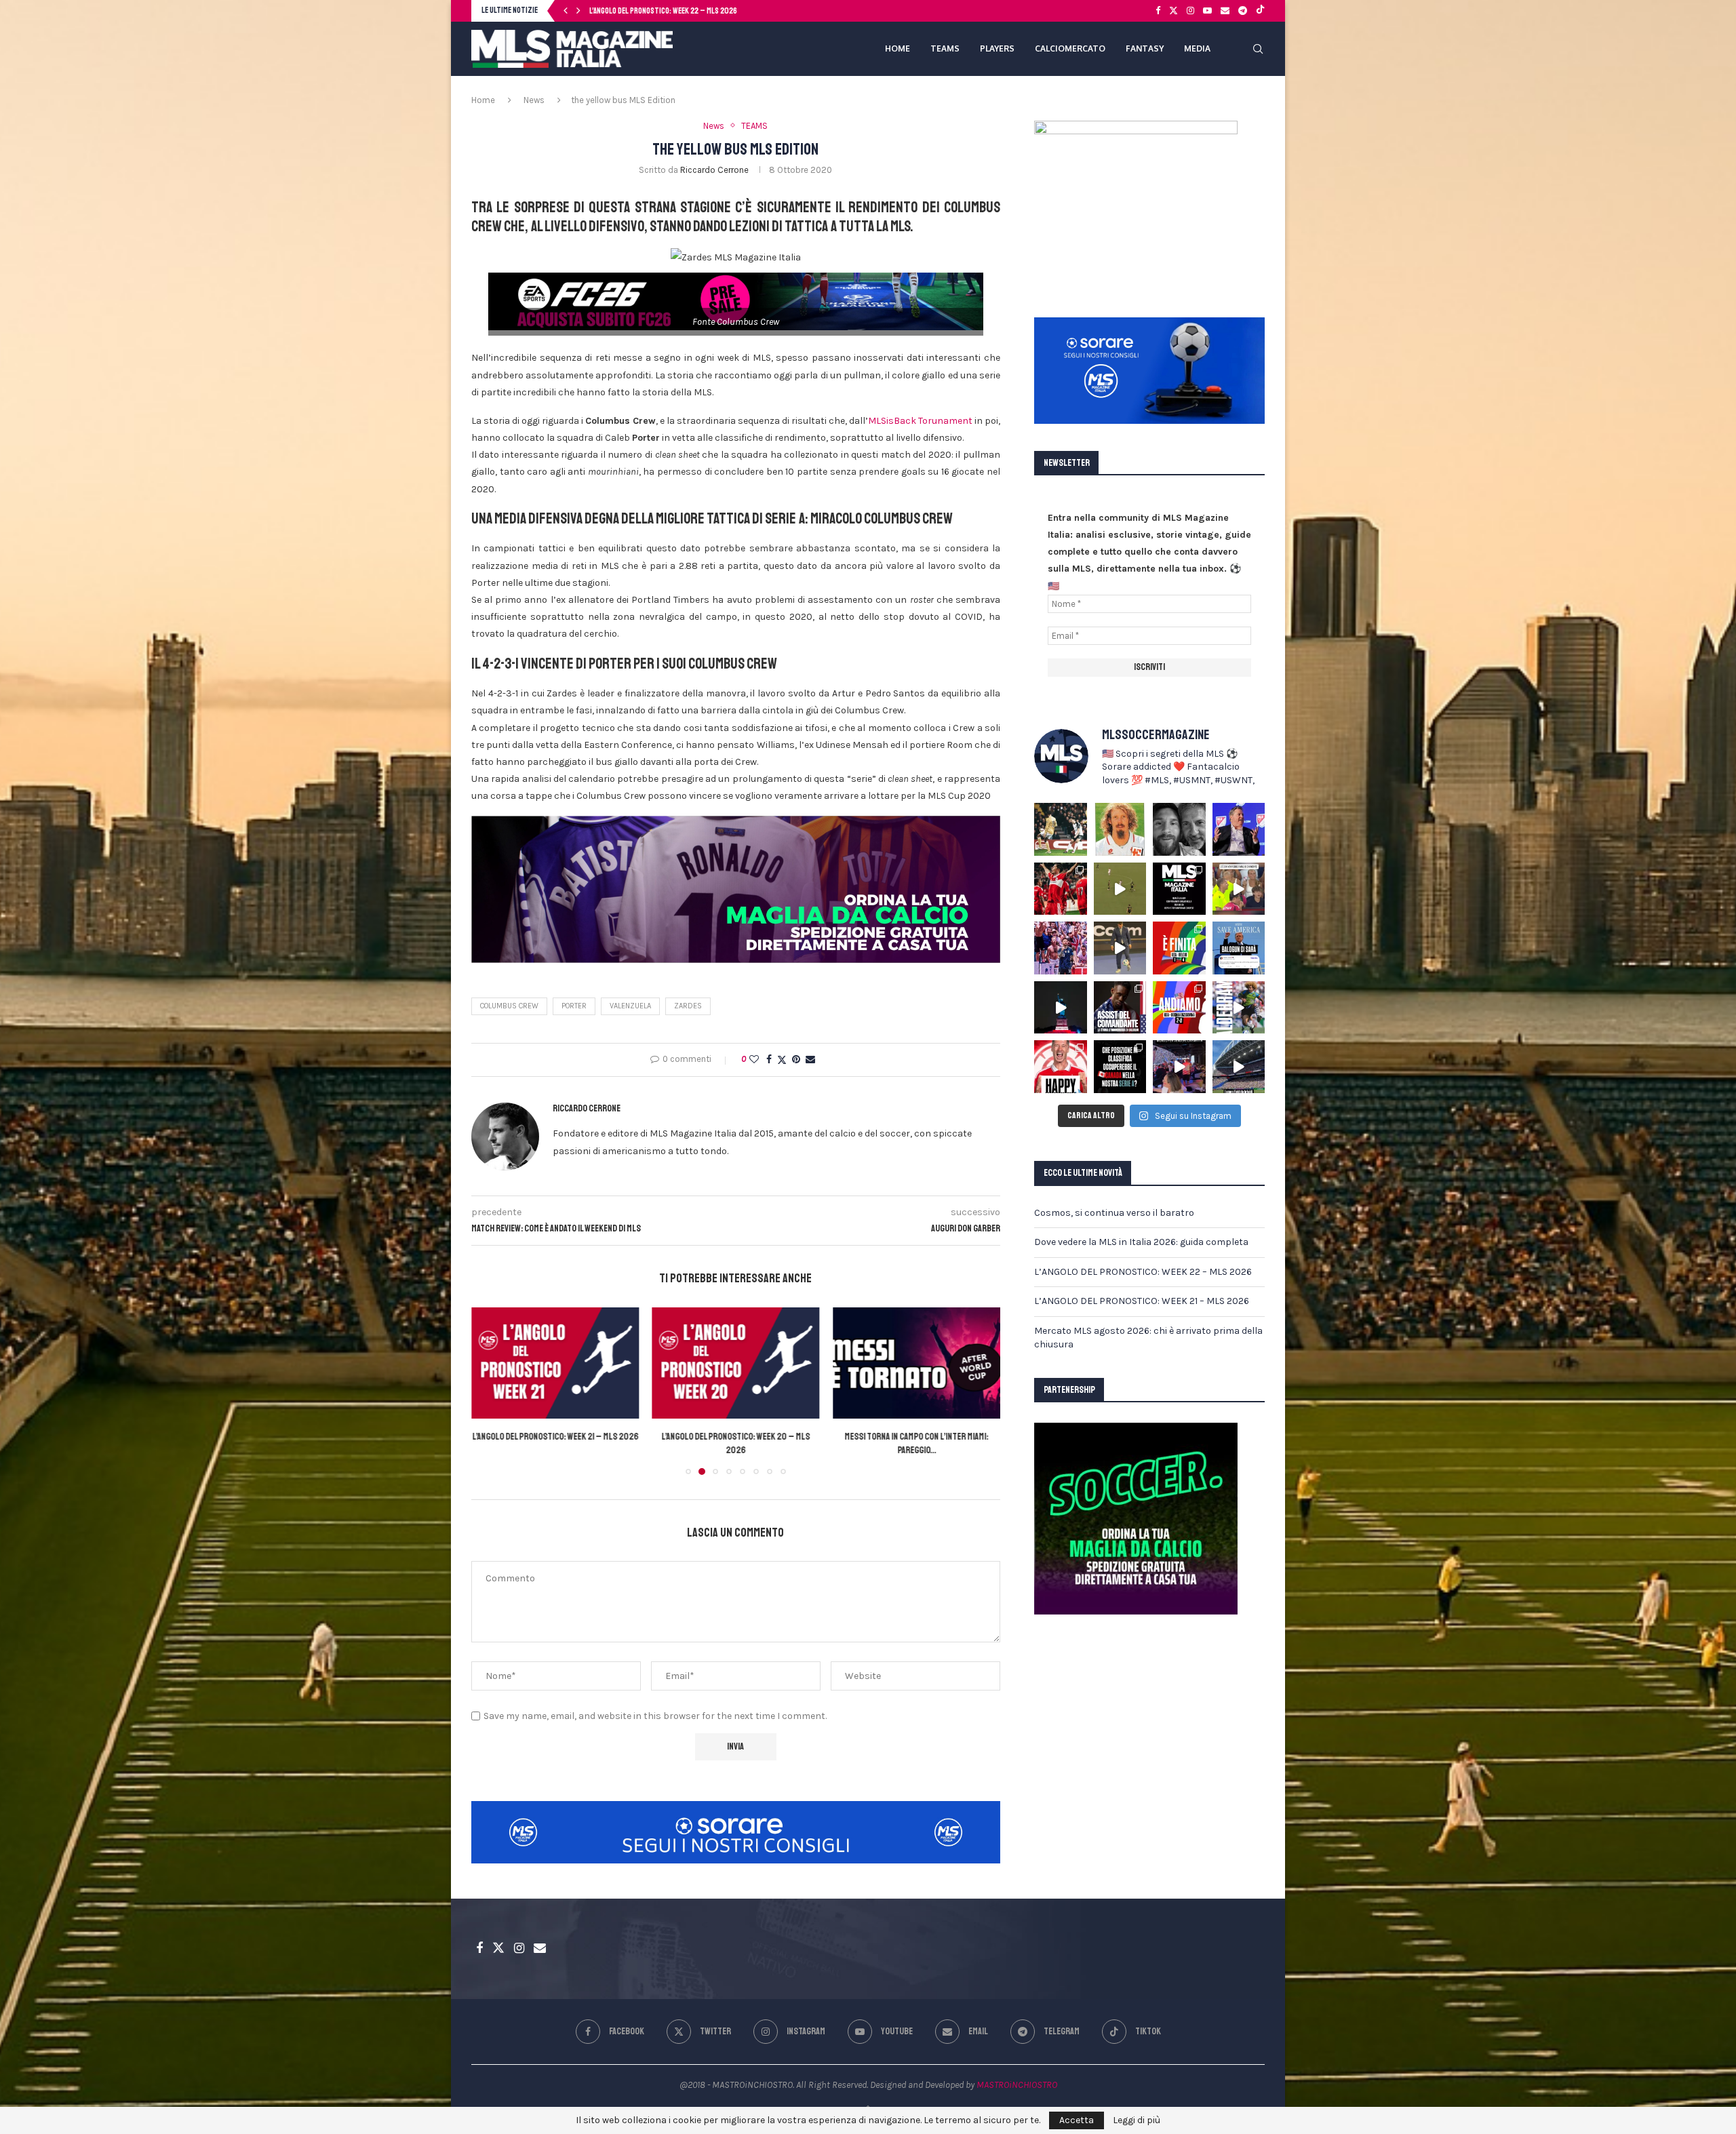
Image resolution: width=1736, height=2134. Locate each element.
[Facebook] (1158, 11)
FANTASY (1145, 48)
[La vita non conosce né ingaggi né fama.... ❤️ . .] (1179, 829)
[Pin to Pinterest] (796, 1060)
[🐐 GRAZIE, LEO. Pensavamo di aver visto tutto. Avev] (1061, 948)
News (534, 100)
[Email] (1225, 11)
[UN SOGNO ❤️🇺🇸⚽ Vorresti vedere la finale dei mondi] (1179, 1067)
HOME (897, 48)
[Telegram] (1243, 11)
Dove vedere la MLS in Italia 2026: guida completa (1141, 1242)
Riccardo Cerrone (714, 170)
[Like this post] (754, 1060)
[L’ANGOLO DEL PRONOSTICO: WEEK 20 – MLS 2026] (555, 1363)
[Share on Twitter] (782, 1060)
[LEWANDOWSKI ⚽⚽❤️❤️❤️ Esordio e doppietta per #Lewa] (1061, 889)
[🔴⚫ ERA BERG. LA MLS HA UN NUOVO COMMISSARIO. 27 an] (1239, 829)
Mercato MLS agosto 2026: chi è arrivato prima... (669, 11)
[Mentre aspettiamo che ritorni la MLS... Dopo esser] (1120, 948)
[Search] (1258, 49)
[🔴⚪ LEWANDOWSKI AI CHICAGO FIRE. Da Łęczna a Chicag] (1061, 1067)
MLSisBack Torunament (920, 421)
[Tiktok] (1260, 11)
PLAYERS (997, 48)
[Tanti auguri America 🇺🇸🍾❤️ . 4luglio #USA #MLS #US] (1061, 1008)
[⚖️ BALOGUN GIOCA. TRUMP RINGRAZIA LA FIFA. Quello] (1239, 948)
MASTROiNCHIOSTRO (1017, 2085)
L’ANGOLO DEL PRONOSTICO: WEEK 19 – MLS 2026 (916, 1437)
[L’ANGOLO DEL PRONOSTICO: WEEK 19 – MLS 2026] (916, 1363)
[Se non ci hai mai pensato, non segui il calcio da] (1239, 889)
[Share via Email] (810, 1060)
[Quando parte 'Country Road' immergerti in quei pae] (1239, 1067)
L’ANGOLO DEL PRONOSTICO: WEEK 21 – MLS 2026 (1142, 1301)
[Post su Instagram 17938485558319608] (1179, 889)
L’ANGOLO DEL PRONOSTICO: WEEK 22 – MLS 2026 (1143, 1272)
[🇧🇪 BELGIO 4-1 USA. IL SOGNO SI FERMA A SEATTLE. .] (1179, 948)
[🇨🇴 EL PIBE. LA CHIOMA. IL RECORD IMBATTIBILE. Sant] (1239, 1008)
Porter (574, 1006)
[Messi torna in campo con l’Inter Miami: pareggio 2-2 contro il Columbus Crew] (736, 1363)
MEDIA (1197, 48)
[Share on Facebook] (769, 1060)
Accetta (1077, 2120)
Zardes (688, 1006)
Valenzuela (630, 1006)
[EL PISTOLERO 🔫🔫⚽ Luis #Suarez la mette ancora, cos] (1120, 889)
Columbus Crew (509, 1006)
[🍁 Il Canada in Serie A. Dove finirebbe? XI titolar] (1120, 1067)
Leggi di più (1137, 2120)
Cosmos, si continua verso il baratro (1114, 1213)
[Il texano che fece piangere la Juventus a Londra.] (1061, 829)
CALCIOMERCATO (1070, 48)
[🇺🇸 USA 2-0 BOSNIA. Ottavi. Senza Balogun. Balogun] (1179, 1008)
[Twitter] (1173, 11)
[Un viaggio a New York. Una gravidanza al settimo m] (1120, 1008)
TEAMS (945, 48)
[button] (566, 11)
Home (483, 100)
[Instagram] (1190, 11)
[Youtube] (1207, 11)
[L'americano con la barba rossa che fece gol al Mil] (1120, 829)
